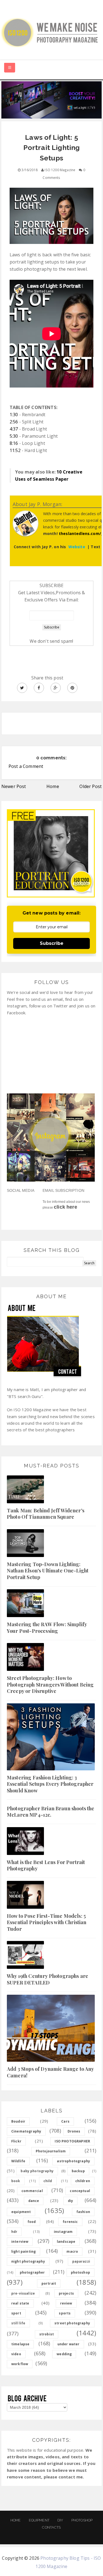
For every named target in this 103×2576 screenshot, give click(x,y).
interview (20, 2242)
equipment (21, 2212)
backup (78, 2171)
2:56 (14, 422)
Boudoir (18, 2121)
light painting (23, 2251)
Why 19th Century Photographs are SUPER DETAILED (48, 1979)
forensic (70, 2222)
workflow (20, 2364)
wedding (64, 2354)
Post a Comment (26, 766)
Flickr (16, 2141)
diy (70, 2201)
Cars (65, 2121)
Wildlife (18, 2161)
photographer (32, 2272)
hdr (14, 2232)
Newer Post (14, 786)
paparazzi (81, 2261)
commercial (32, 2191)
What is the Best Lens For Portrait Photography (46, 1865)
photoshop (80, 2272)
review (66, 2303)
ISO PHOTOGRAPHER (72, 2141)
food (32, 2222)
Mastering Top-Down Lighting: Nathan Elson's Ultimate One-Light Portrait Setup (48, 1571)
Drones (74, 2131)
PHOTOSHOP (82, 2520)
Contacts (51, 2527)
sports (65, 2313)
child (48, 2181)
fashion (83, 2212)
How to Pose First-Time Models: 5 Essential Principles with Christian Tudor (47, 1922)
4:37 (14, 429)
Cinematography (26, 2131)
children (83, 2181)
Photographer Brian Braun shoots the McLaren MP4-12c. (51, 1812)
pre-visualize (23, 2293)
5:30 (14, 436)
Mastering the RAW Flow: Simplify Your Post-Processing (47, 1627)
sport (16, 2313)
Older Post (91, 786)
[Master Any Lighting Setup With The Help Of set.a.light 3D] (51, 99)
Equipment (39, 2520)
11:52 (15, 450)
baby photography (37, 2171)
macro (72, 2251)
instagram (63, 2232)
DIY (60, 2520)
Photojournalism (51, 2151)
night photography (28, 2261)
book (16, 2181)
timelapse (20, 2344)
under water (69, 2344)
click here (66, 1207)
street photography (72, 2323)
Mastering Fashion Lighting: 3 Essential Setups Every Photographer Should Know (50, 1784)
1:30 (14, 415)
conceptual (80, 2191)
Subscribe (52, 943)
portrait (49, 2283)
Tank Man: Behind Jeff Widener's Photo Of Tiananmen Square (46, 1514)
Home (53, 786)
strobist (47, 2334)
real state (20, 2303)
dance (34, 2201)
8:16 (14, 443)
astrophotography (73, 2161)
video (16, 2354)
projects (66, 2293)
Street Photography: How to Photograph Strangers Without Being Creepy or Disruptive (50, 1684)
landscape (66, 2242)
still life (18, 2323)
